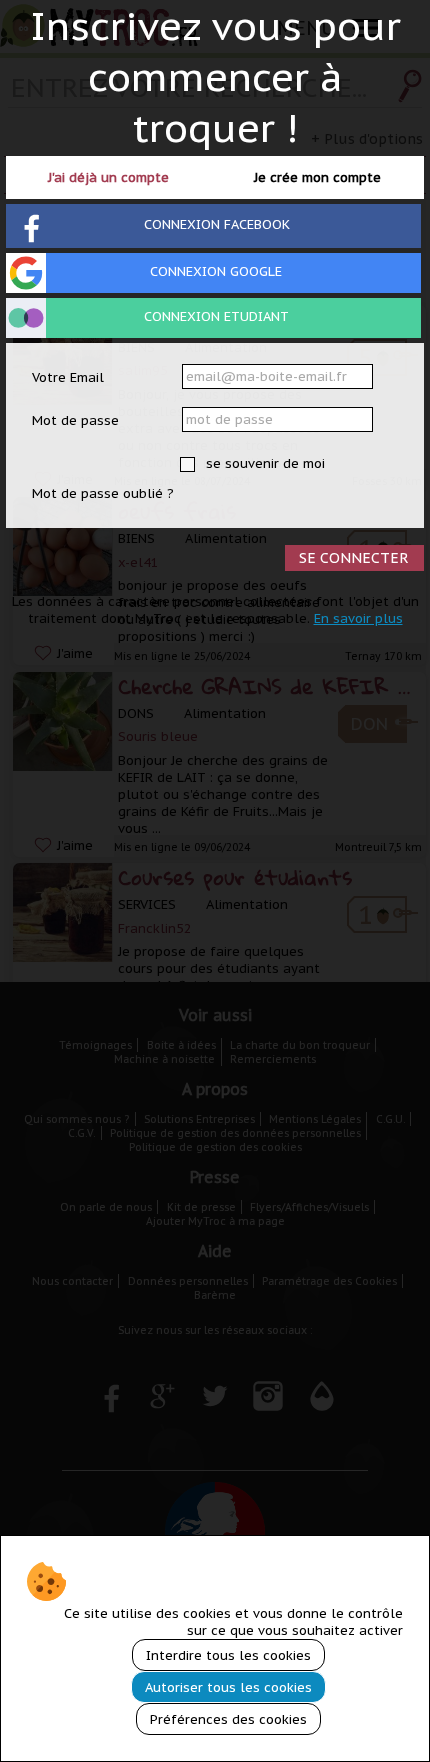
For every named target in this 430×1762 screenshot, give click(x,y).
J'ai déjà (108, 177)
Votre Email (68, 377)
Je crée (317, 177)
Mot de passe (75, 420)
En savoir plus (358, 618)
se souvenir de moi (263, 463)
